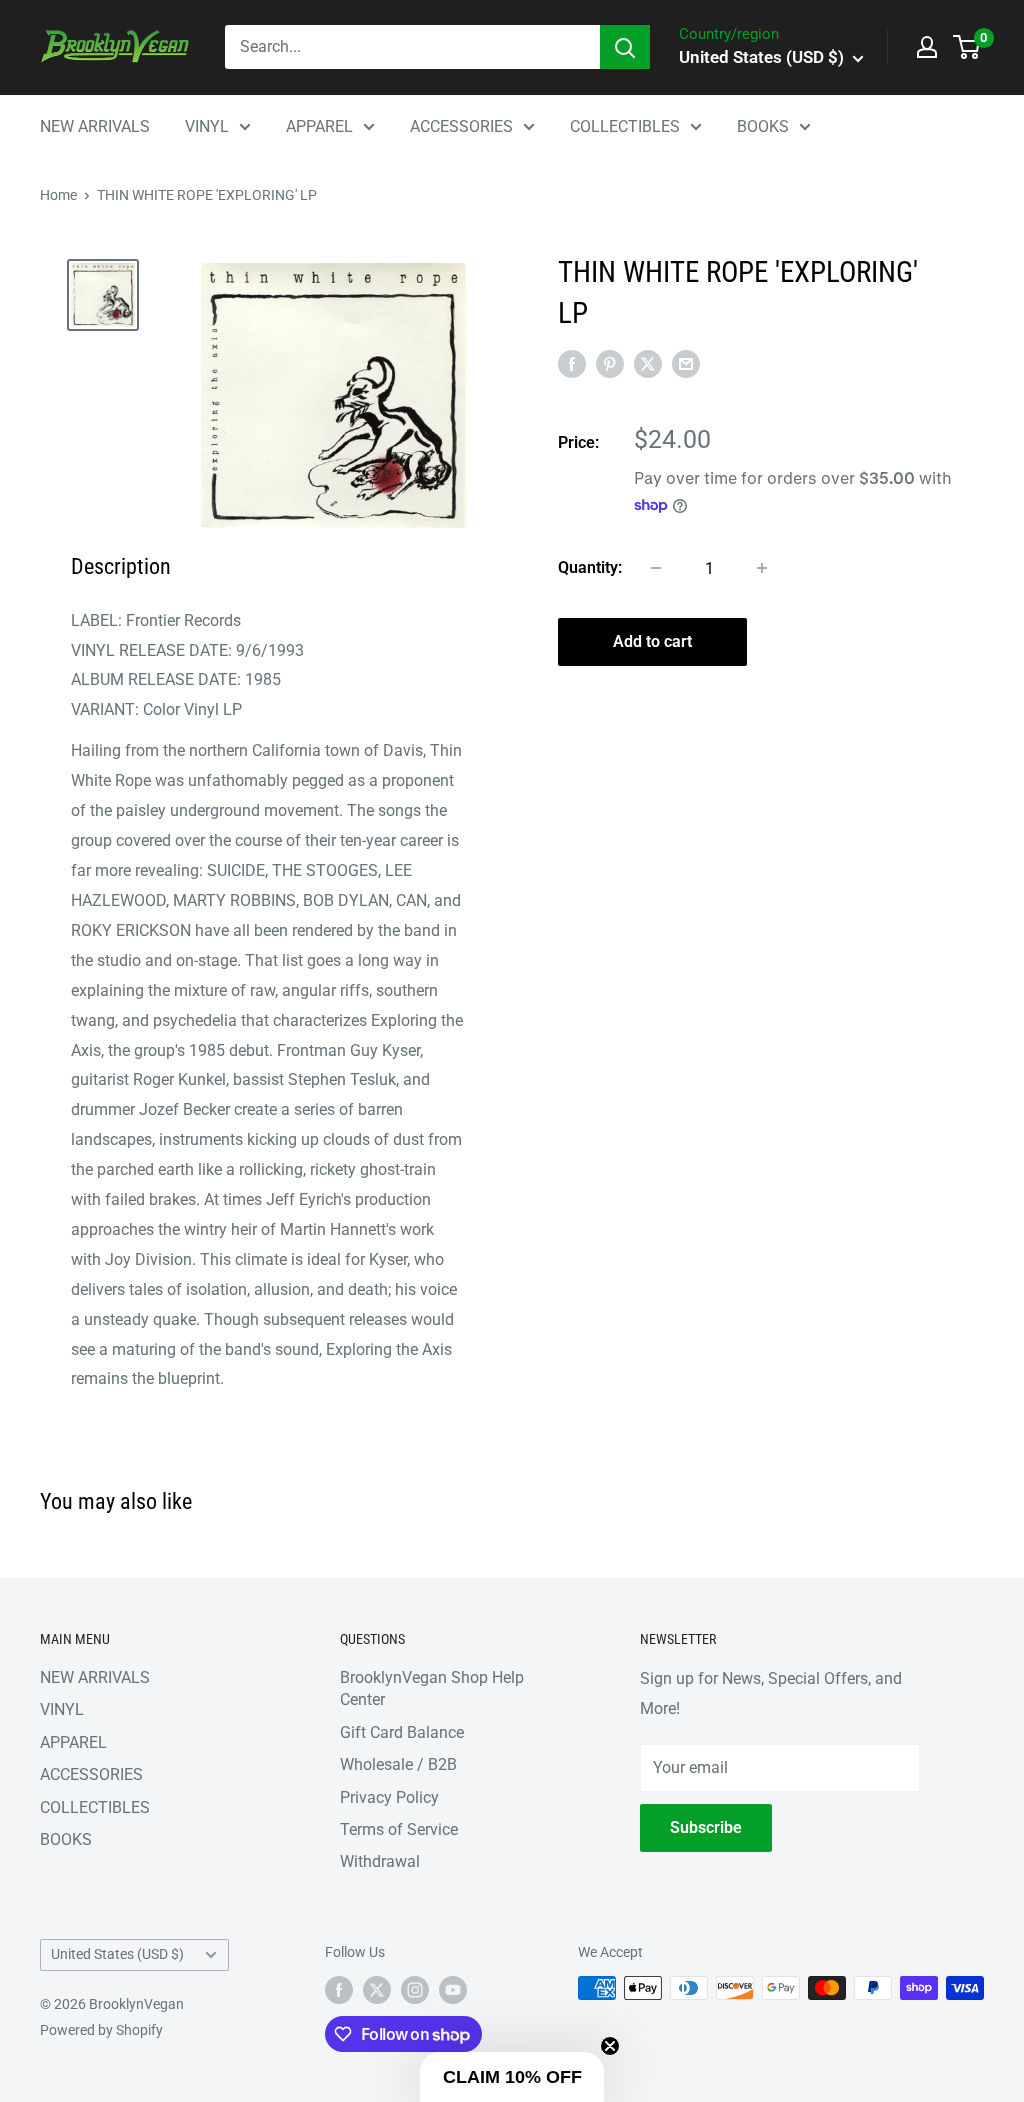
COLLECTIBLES (625, 126)
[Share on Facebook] (572, 364)
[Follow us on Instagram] (415, 1990)
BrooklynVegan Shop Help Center (432, 1688)
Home (58, 195)
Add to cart (652, 641)
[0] (967, 47)
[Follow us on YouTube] (453, 1990)
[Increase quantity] (762, 568)
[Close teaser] (610, 2046)
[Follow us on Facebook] (339, 1990)
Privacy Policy (389, 1797)
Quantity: (590, 567)
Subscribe (706, 1827)
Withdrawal (380, 1861)
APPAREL (319, 126)
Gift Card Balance (402, 1732)
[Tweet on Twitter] (648, 364)
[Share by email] (686, 364)
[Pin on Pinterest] (610, 364)
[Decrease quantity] (656, 568)
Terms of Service (399, 1829)
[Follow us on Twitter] (377, 1990)
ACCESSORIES (461, 126)
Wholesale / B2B (398, 1764)
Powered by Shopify (101, 2030)
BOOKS (763, 126)
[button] (512, 2077)
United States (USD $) (117, 1954)
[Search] (625, 47)
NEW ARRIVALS (95, 126)
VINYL (207, 126)
